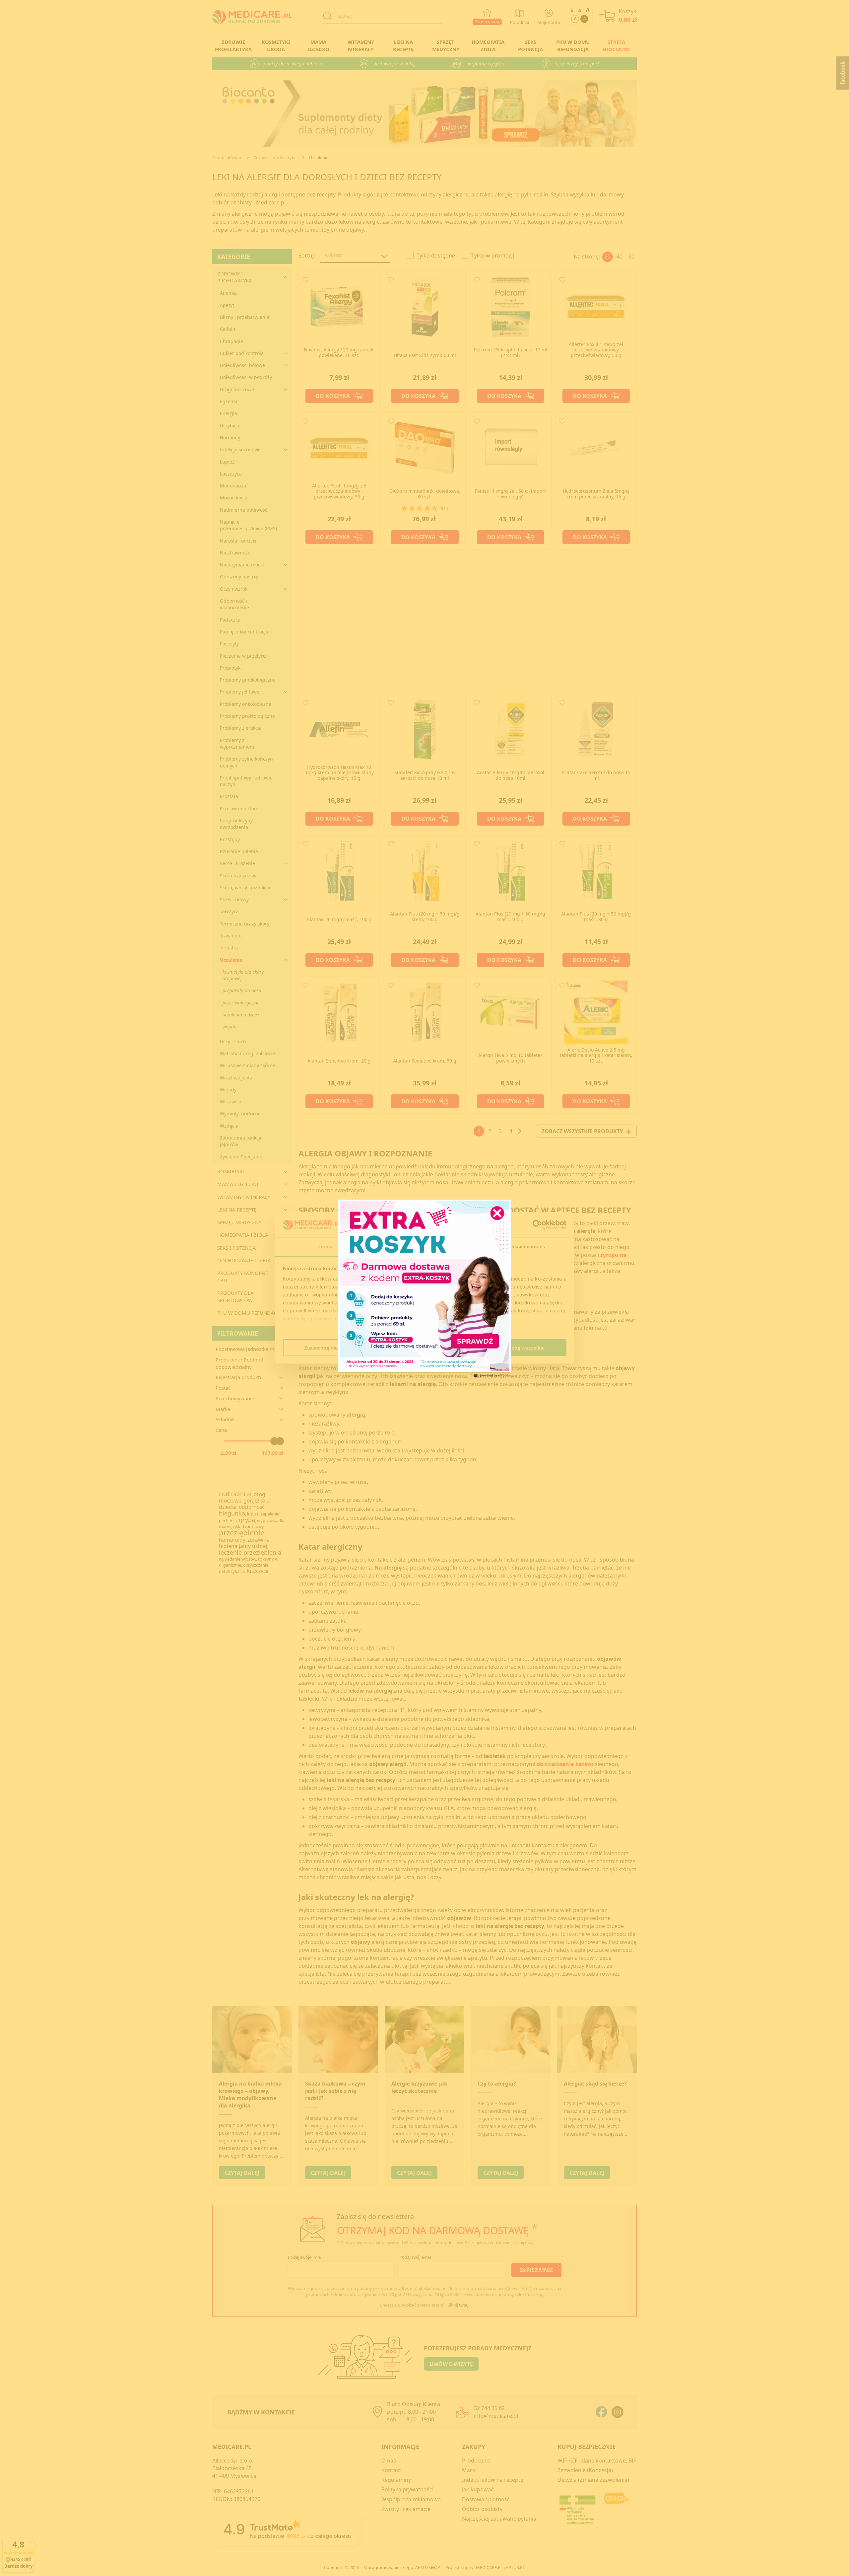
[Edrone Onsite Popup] (424, 1288)
